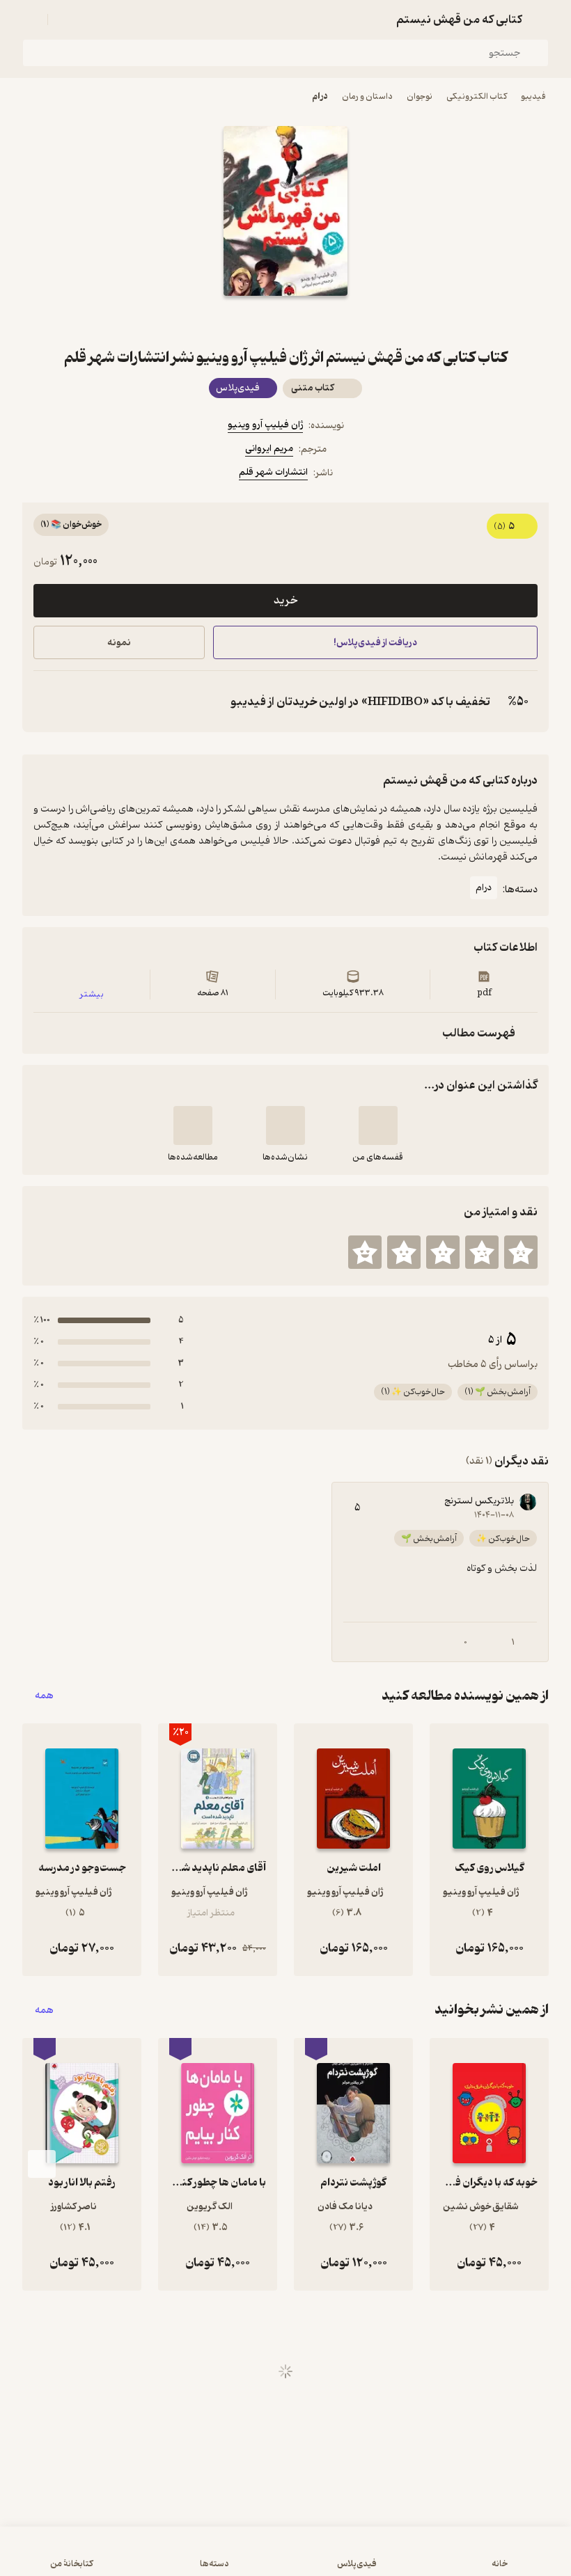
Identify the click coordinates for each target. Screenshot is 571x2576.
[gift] (285, 321)
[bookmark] (319, 321)
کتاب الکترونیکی (477, 96)
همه (44, 1696)
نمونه (119, 643)
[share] (252, 321)
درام (320, 96)
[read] (193, 1125)
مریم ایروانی (269, 449)
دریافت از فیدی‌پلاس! (375, 643)
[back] (540, 19)
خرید (285, 601)
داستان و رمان (367, 96)
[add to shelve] (378, 1125)
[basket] (65, 19)
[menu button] (31, 19)
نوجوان (420, 96)
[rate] (521, 1252)
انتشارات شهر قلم (273, 472)
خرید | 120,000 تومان (147, 2558)
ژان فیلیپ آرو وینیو (265, 425)
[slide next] (42, 2164)
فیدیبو (533, 96)
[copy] (47, 702)
